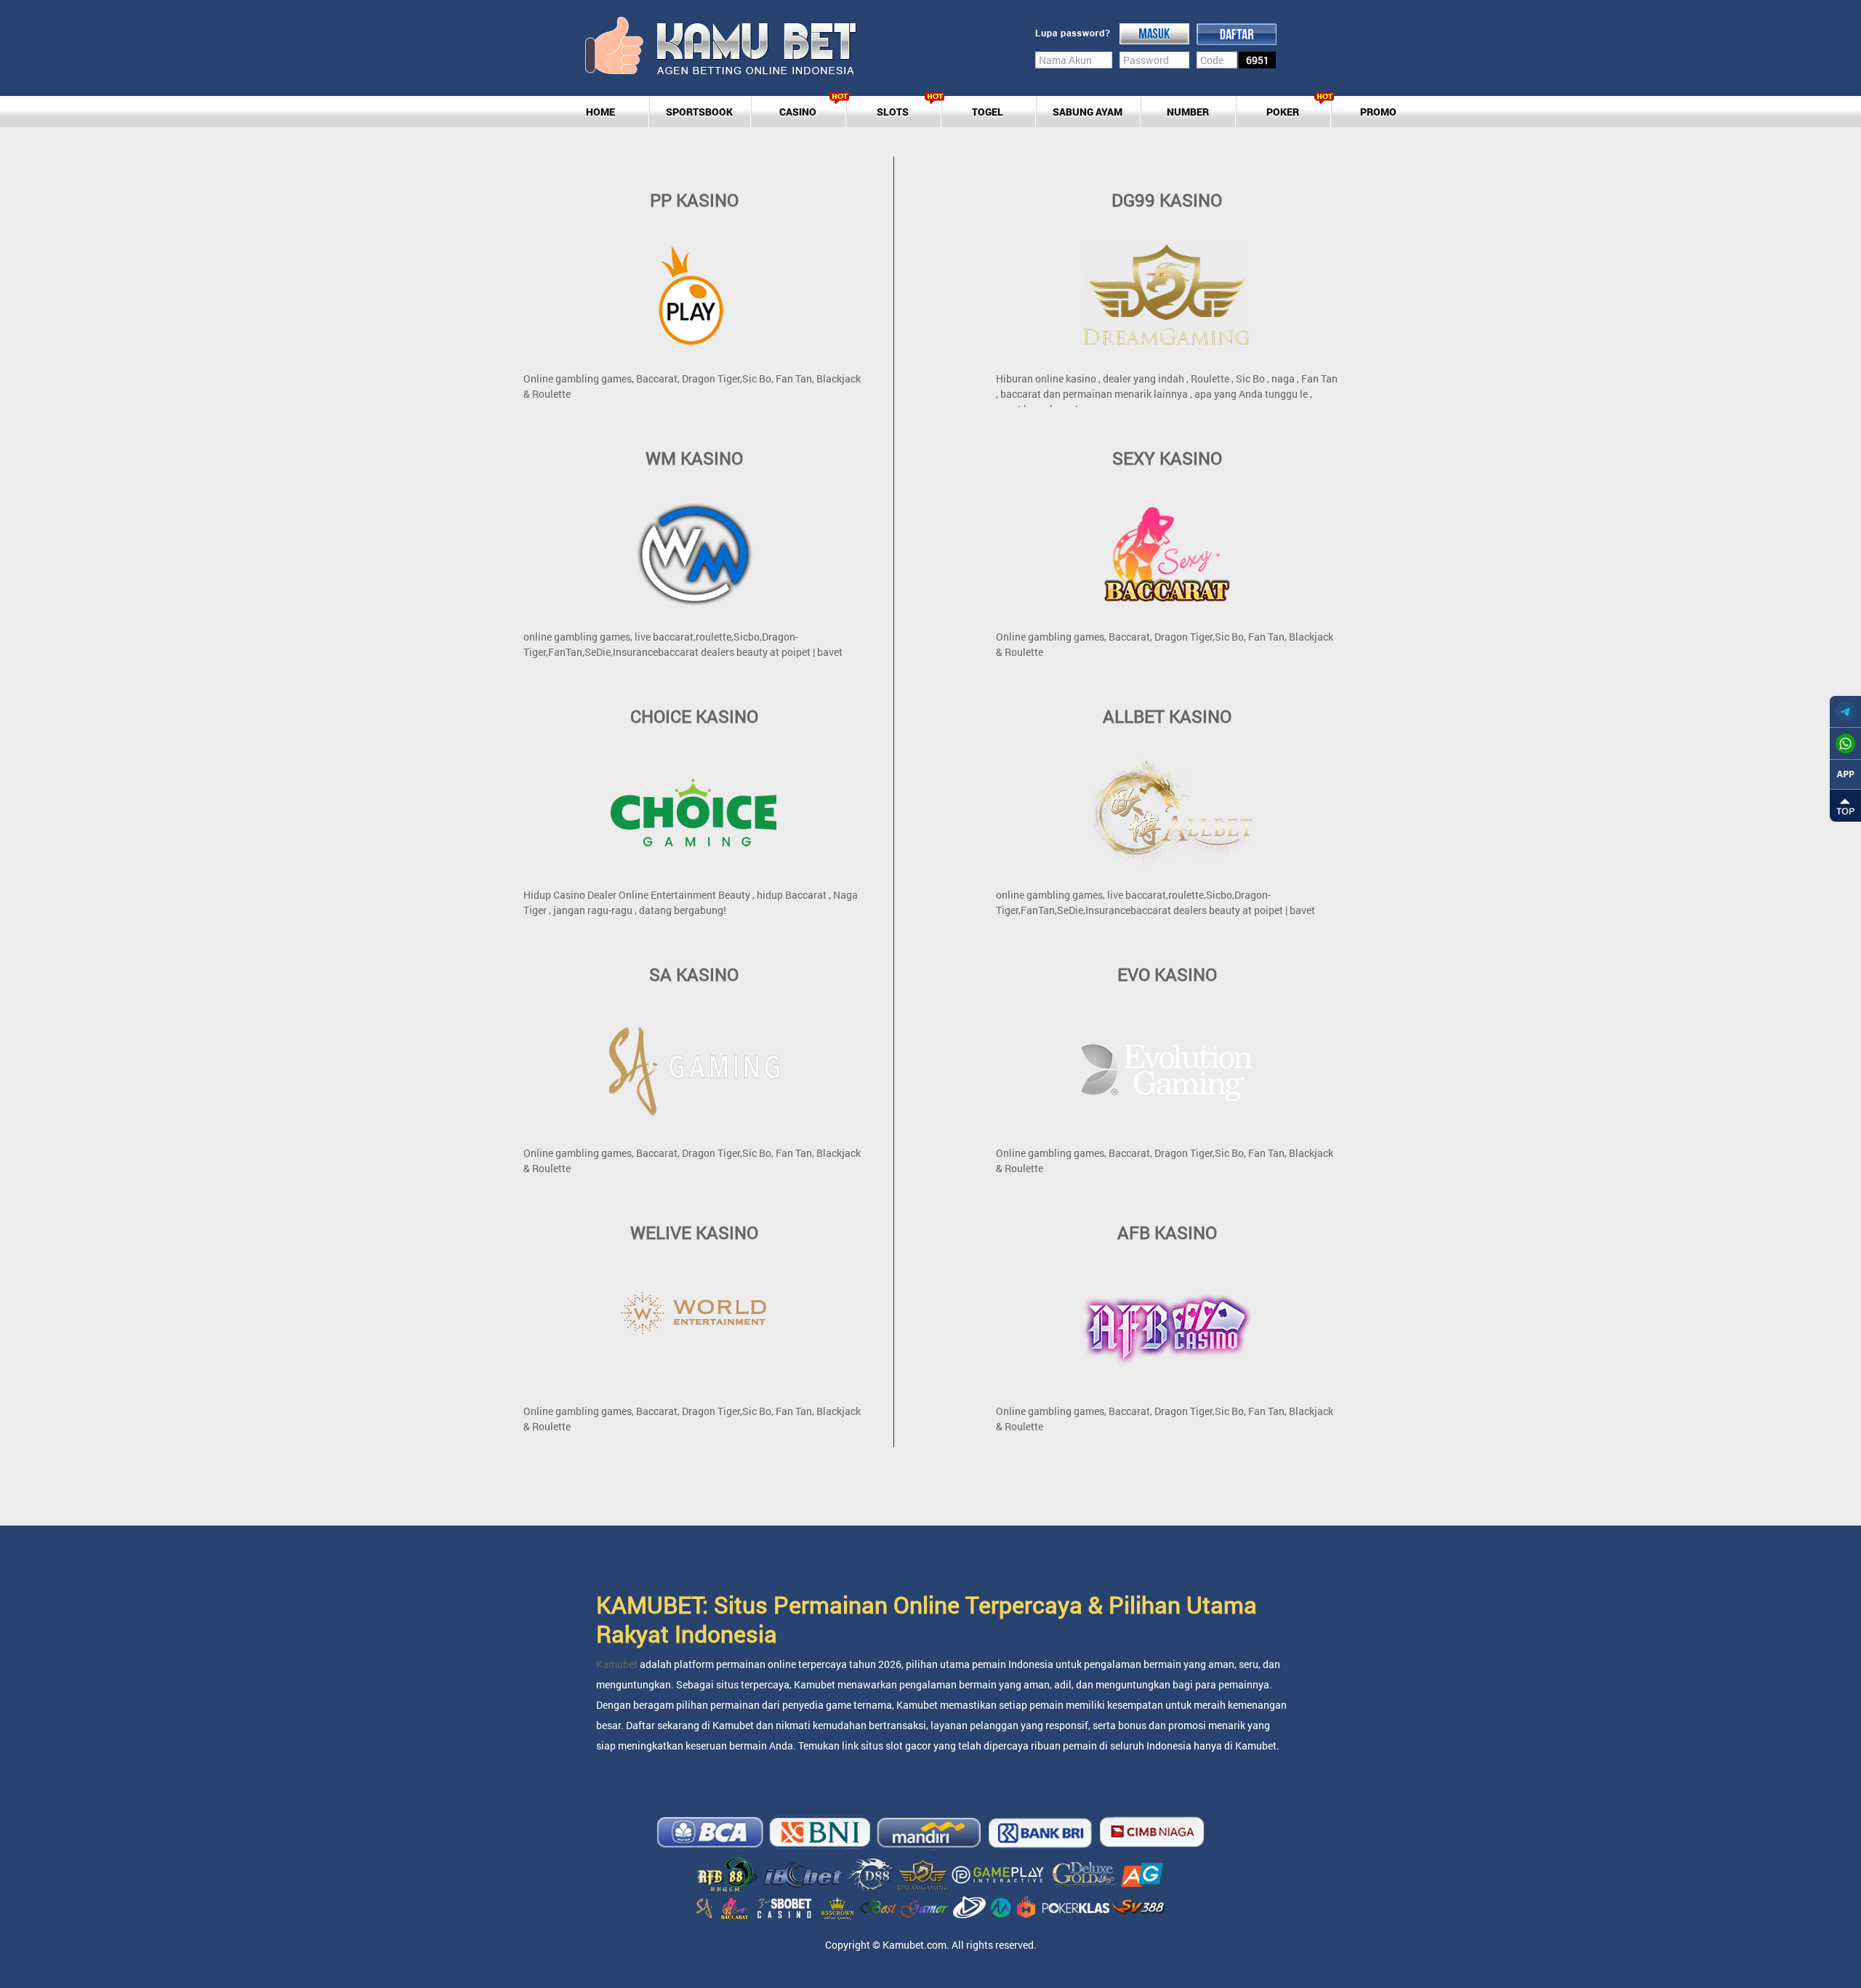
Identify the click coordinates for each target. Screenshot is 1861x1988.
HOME (600, 112)
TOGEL (988, 112)
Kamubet (618, 1664)
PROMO (1378, 112)
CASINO (798, 112)
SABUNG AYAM (1088, 112)
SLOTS (893, 112)
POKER (1283, 112)
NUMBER (1188, 112)
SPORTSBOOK (699, 112)
